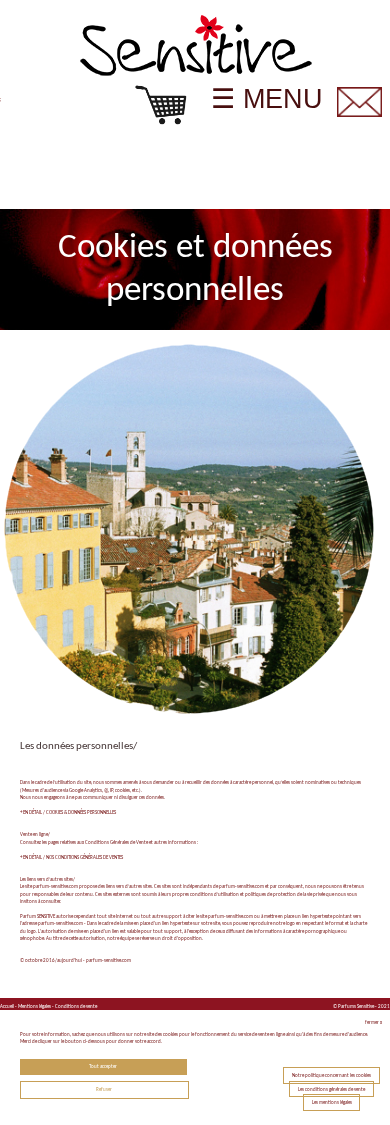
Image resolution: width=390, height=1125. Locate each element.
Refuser (104, 1089)
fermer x (373, 1022)
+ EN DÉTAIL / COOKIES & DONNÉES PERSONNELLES (68, 812)
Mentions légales (34, 1006)
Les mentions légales (332, 1102)
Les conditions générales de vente (331, 1088)
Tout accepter (103, 1066)
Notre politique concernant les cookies (331, 1075)
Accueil (7, 1006)
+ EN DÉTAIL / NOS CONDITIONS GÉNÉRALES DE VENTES (71, 857)
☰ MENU (267, 99)
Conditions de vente (76, 1006)
